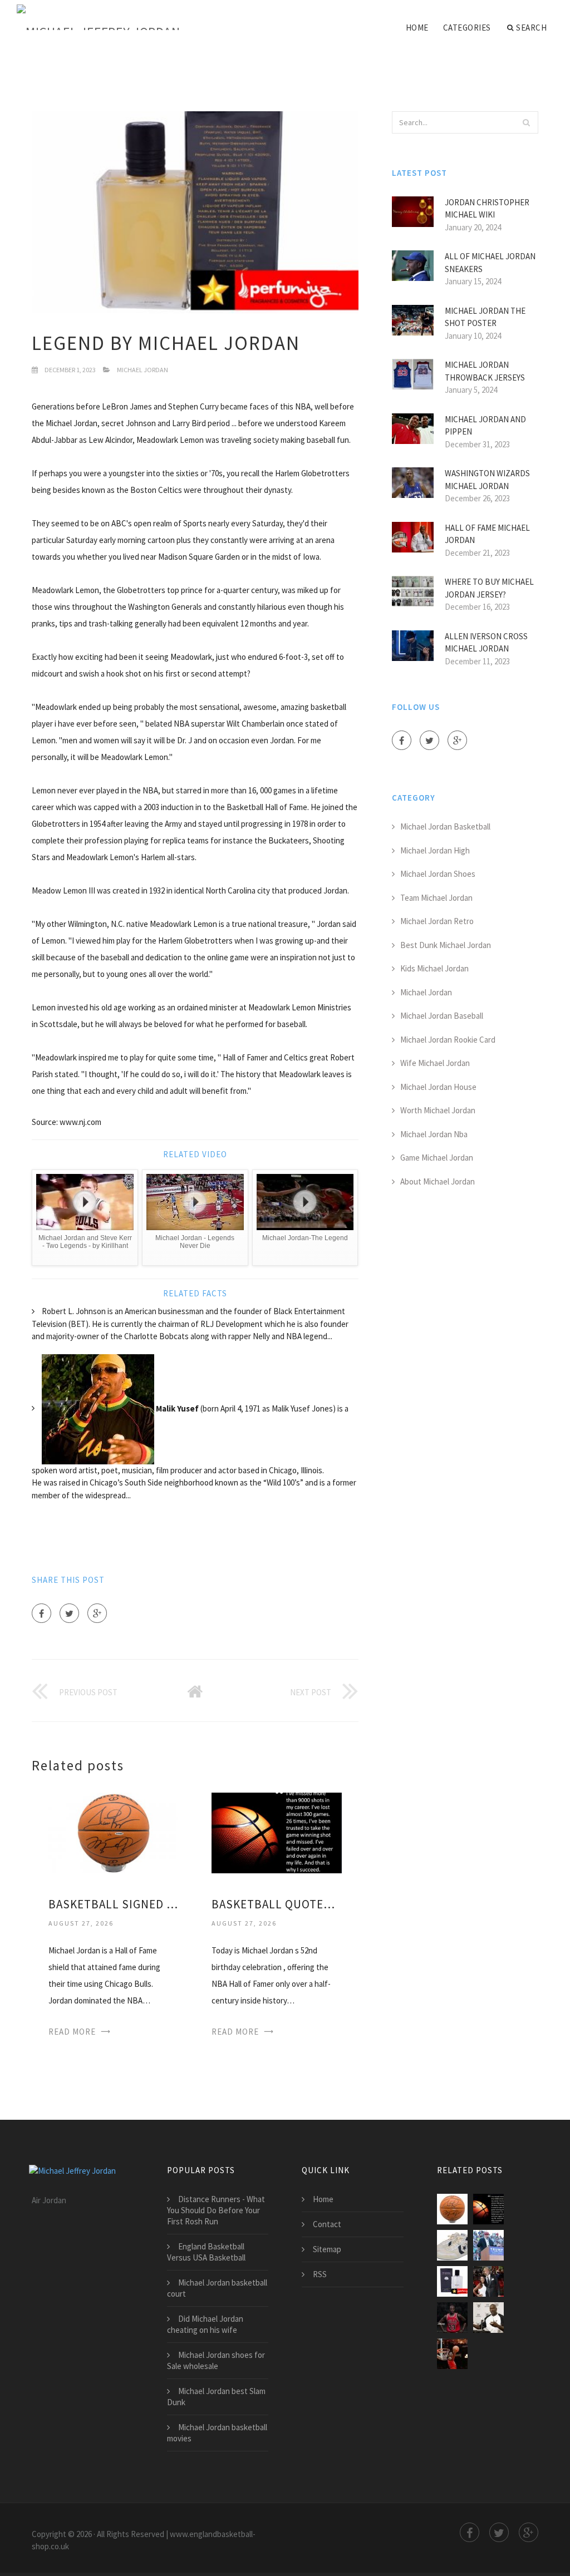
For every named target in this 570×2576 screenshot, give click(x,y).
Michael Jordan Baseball (442, 1016)
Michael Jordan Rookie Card (448, 1040)
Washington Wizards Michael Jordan (487, 480)
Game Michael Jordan (437, 1158)
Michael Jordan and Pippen (485, 426)
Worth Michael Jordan (438, 1110)
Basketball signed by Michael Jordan (113, 1904)
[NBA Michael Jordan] (452, 2318)
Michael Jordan (142, 370)
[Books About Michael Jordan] (452, 2354)
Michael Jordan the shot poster (485, 317)
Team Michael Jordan (436, 898)
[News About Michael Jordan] (488, 2318)
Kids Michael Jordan (434, 968)
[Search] (527, 122)
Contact (327, 2224)
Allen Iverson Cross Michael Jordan (486, 643)
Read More (72, 2032)
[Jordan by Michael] (452, 2281)
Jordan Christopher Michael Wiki (487, 209)
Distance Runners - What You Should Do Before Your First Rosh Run (216, 2210)
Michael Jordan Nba (434, 1134)
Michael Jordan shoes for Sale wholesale (216, 2360)
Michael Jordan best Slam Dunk (216, 2397)
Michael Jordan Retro (437, 921)
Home (417, 28)
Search (531, 28)
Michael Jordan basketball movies (217, 2433)
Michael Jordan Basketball (445, 826)
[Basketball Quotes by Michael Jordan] (276, 1832)
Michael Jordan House (438, 1087)
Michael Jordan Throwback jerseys (485, 371)
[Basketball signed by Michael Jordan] (113, 1832)
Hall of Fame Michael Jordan (487, 534)
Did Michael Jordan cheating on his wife (205, 2324)
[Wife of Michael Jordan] (488, 2281)
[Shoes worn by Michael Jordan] (452, 2245)
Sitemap (327, 2249)
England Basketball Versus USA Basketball (206, 2252)
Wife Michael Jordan (435, 1063)
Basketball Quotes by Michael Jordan (276, 1904)
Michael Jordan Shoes (438, 874)
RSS (320, 2274)
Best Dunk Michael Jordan (446, 945)
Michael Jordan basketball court (217, 2288)
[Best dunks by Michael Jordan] (488, 2245)
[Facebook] (41, 1613)
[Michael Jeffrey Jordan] (98, 18)
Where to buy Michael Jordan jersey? (489, 588)
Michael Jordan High (435, 850)
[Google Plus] (97, 1613)
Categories (467, 28)
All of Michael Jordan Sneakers (490, 263)
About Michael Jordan (438, 1181)
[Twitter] (69, 1613)
